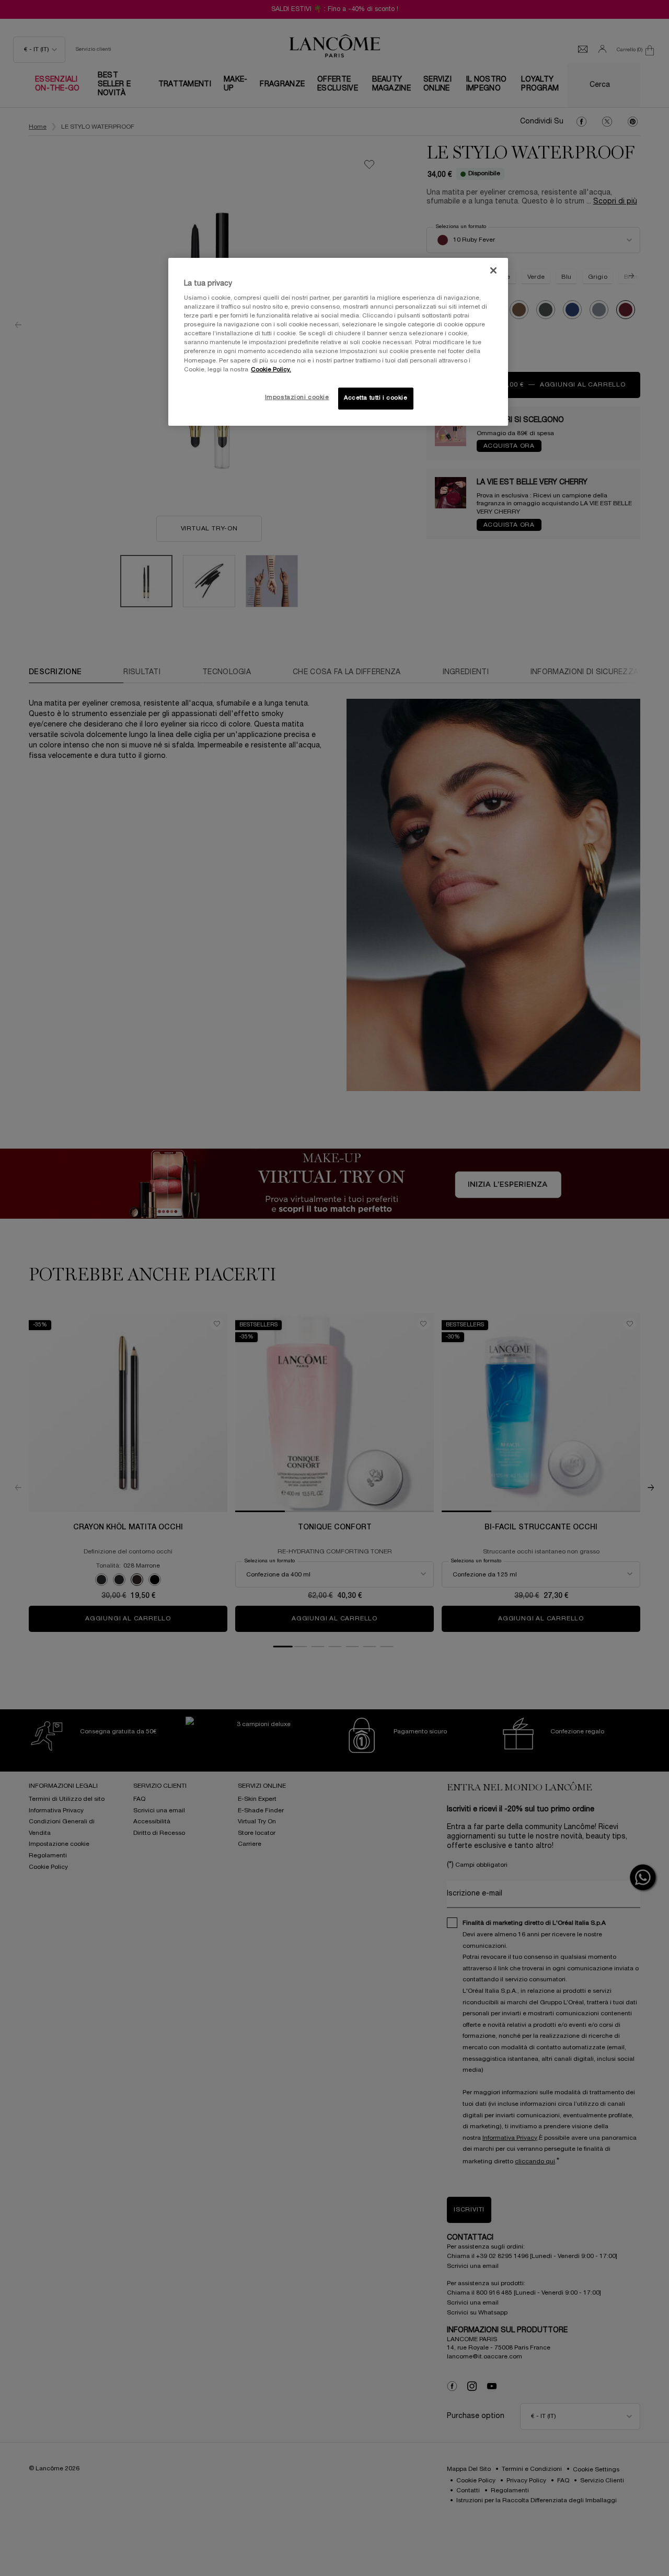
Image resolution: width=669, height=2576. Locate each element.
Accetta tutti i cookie (376, 398)
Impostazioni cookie (297, 398)
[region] (338, 342)
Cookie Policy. (271, 370)
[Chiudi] (493, 270)
